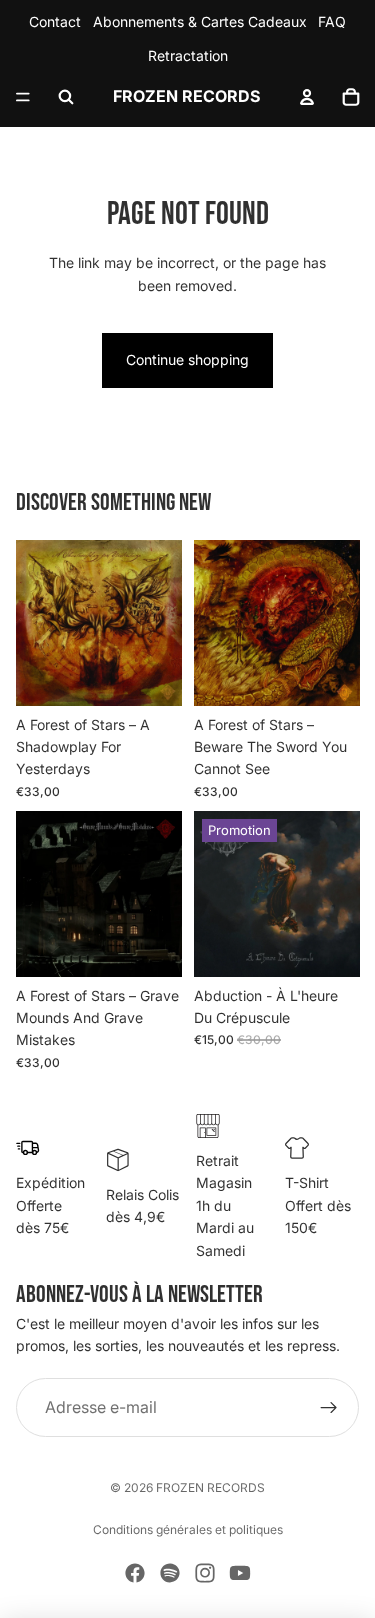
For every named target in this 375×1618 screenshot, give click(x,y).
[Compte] (307, 97)
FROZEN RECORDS (210, 1487)
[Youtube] (240, 1573)
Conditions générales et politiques (188, 1529)
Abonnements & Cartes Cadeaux (200, 21)
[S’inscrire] (329, 1408)
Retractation (188, 55)
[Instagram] (205, 1573)
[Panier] (351, 97)
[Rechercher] (66, 97)
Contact (55, 21)
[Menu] (23, 97)
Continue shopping (187, 359)
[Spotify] (170, 1573)
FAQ (332, 21)
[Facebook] (135, 1573)
